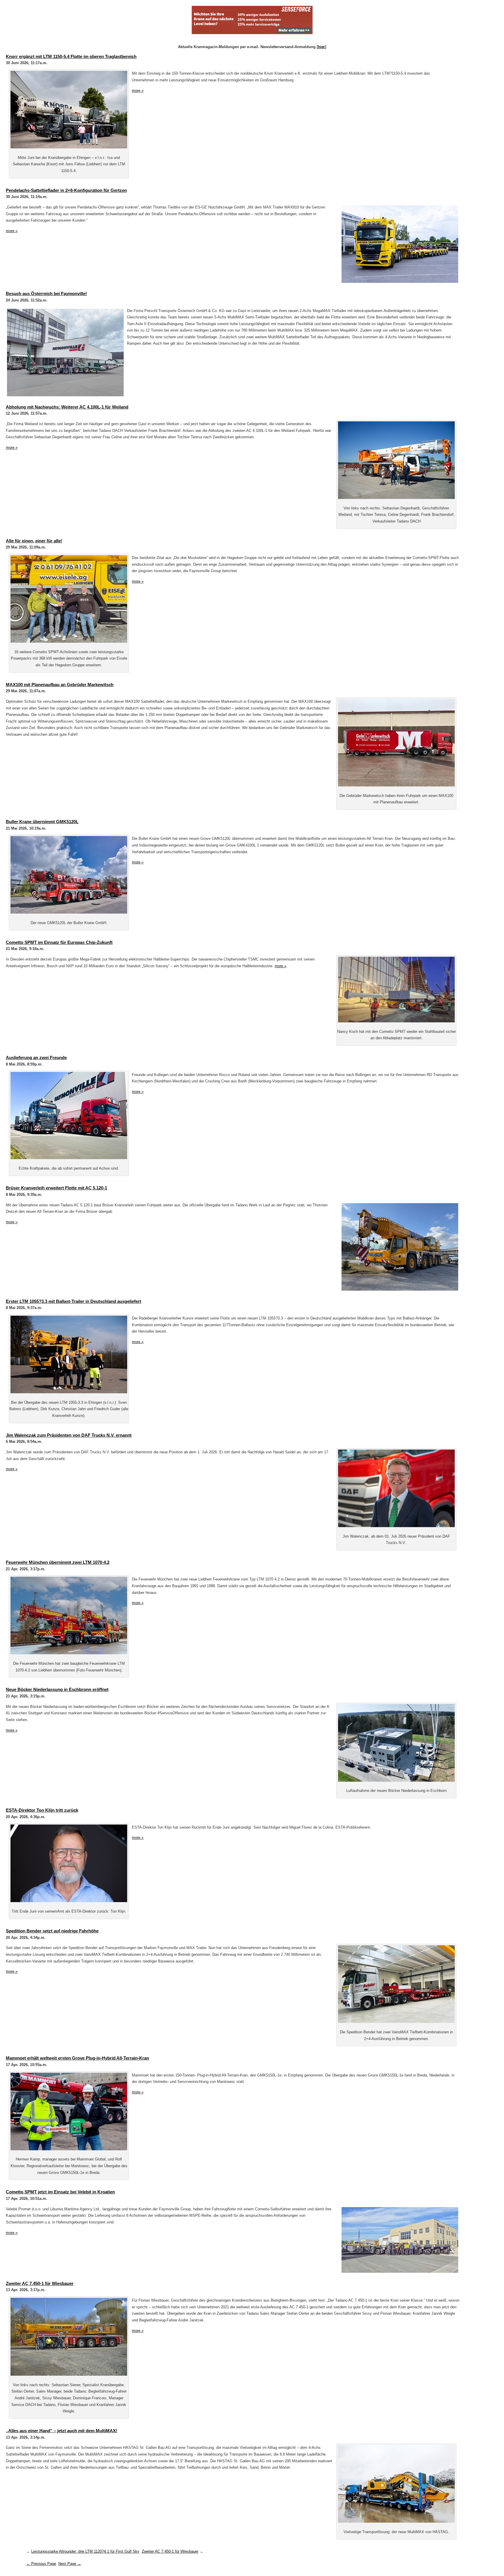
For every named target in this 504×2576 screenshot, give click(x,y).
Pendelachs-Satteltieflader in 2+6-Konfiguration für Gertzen (66, 190)
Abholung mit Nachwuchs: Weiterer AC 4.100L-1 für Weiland (67, 407)
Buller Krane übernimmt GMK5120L (42, 822)
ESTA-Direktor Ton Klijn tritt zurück (42, 1810)
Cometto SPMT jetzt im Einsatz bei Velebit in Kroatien (60, 2192)
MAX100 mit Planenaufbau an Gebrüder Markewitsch (60, 685)
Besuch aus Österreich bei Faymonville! (46, 293)
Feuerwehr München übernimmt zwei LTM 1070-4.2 (58, 1562)
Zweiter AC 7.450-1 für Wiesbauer (40, 2283)
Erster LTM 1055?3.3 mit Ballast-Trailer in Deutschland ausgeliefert (73, 1301)
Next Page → (70, 2564)
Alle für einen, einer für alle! (34, 541)
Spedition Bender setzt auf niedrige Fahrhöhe (52, 1931)
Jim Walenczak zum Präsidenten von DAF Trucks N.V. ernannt (69, 1435)
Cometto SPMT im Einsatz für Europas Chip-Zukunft (59, 942)
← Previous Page (41, 2564)
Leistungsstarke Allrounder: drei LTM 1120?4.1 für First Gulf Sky (85, 2551)
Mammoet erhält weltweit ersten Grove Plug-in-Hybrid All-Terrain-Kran (77, 2058)
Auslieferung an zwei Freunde (36, 1057)
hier (321, 47)
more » (138, 91)
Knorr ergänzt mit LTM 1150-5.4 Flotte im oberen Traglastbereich (71, 56)
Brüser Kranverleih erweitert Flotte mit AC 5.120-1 (56, 1188)
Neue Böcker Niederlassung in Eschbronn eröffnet (57, 1689)
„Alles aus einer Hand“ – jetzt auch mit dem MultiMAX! (62, 2431)
